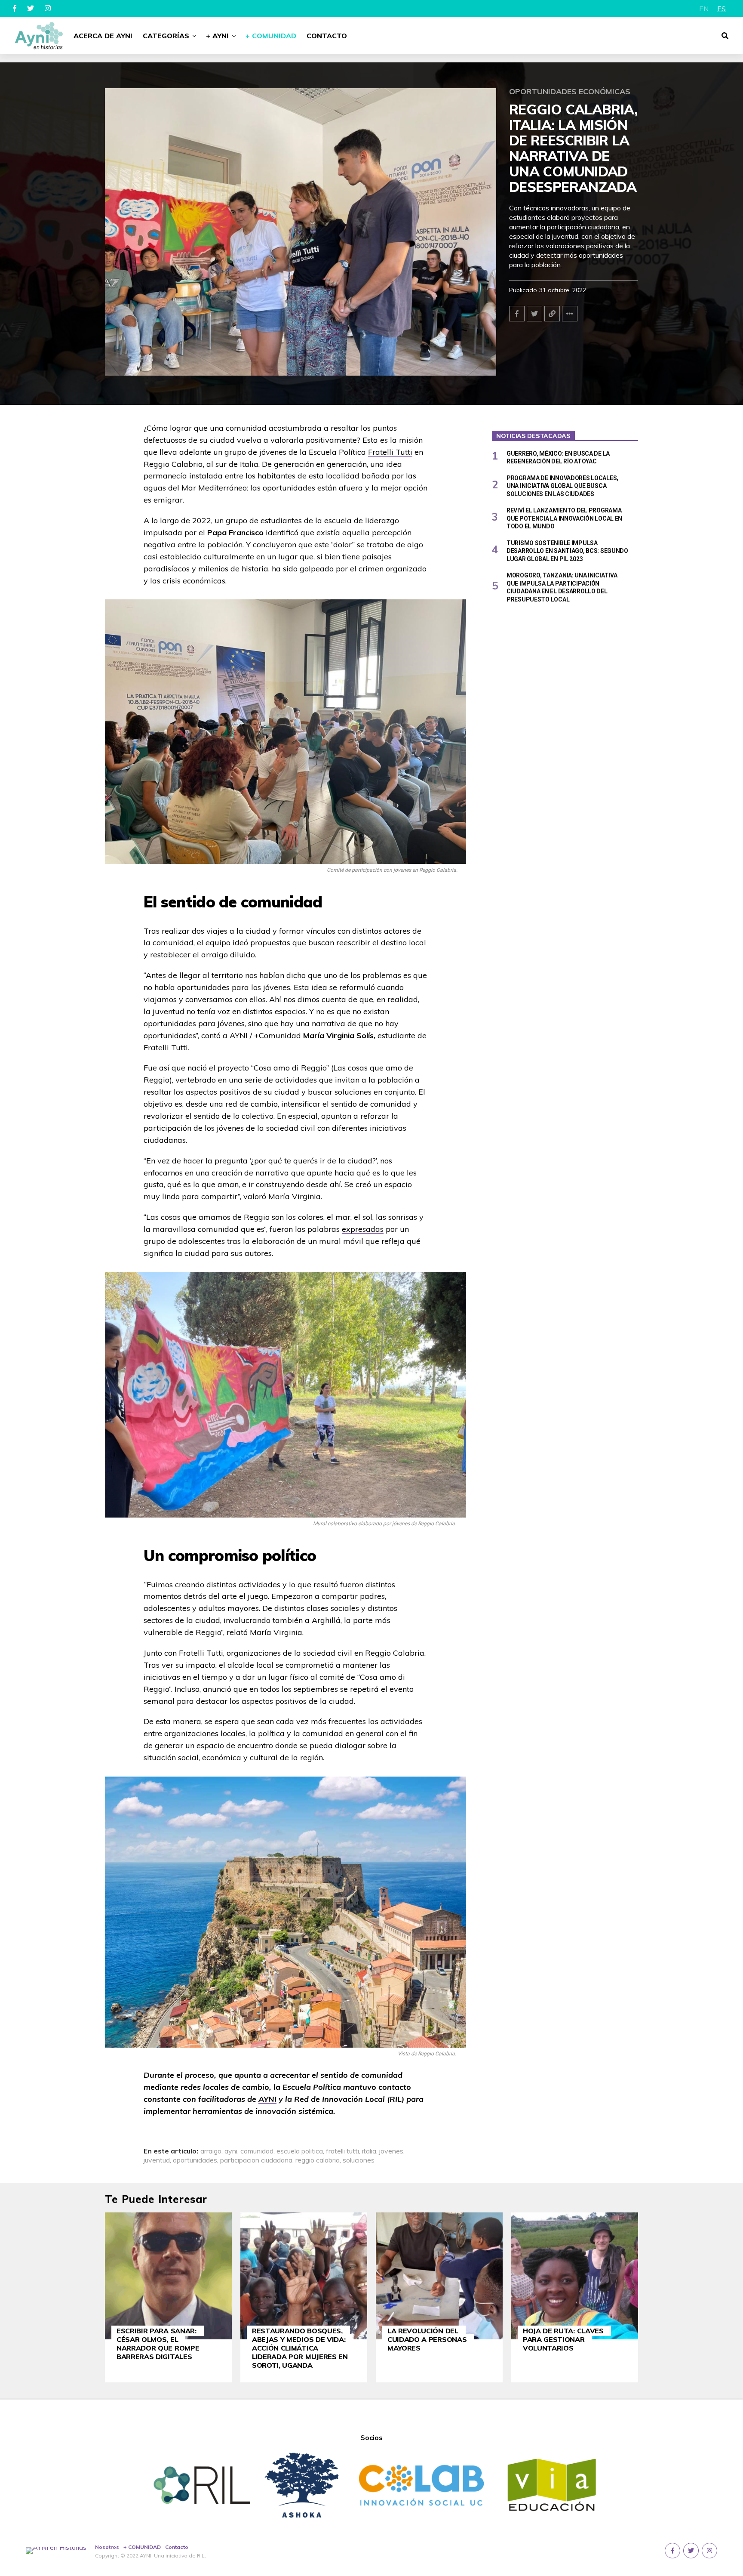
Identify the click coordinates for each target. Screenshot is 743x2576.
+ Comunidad (271, 36)
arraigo (211, 2151)
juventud (157, 2160)
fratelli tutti (342, 2151)
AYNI (267, 2099)
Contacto (327, 36)
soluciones (359, 2160)
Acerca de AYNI (103, 36)
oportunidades (195, 2160)
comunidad (257, 2151)
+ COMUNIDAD (142, 2547)
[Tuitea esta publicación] (534, 314)
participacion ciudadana (256, 2160)
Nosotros (107, 2547)
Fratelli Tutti (390, 452)
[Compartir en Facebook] (517, 314)
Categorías (166, 36)
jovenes (391, 2151)
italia (369, 2151)
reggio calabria (318, 2160)
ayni (231, 2151)
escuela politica (300, 2151)
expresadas (363, 1229)
